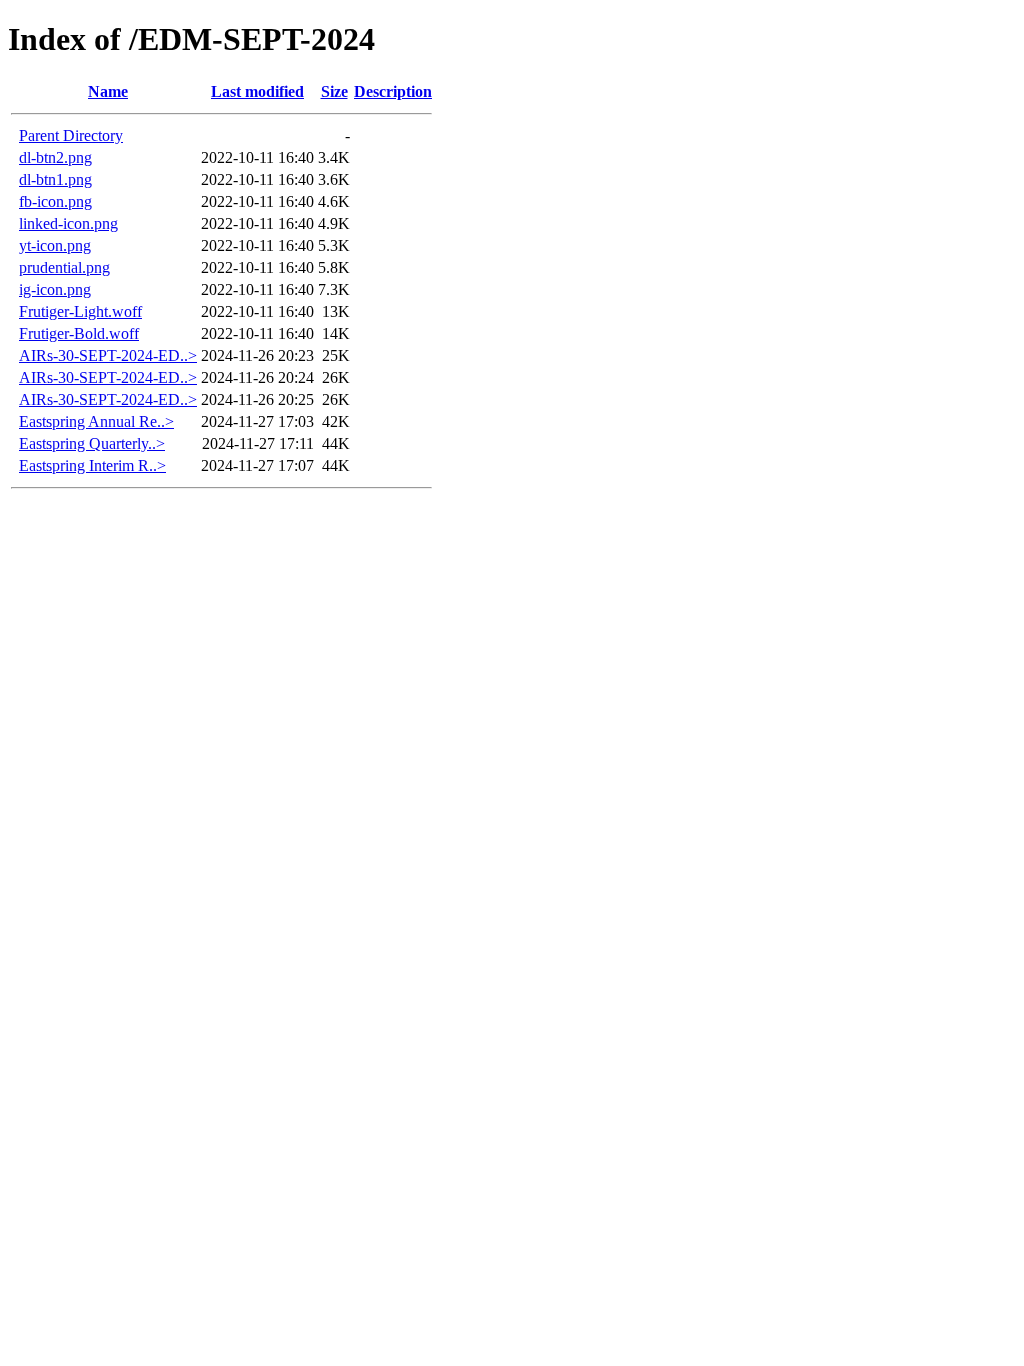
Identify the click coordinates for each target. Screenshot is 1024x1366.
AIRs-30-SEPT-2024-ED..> (108, 355)
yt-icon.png (55, 245)
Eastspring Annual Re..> (96, 421)
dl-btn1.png (55, 179)
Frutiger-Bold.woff (79, 333)
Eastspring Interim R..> (92, 465)
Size (334, 91)
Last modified (257, 91)
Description (393, 91)
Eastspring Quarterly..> (92, 443)
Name (108, 91)
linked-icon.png (68, 223)
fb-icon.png (55, 201)
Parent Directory (71, 135)
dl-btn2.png (55, 157)
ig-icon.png (55, 289)
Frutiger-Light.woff (80, 311)
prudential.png (64, 267)
